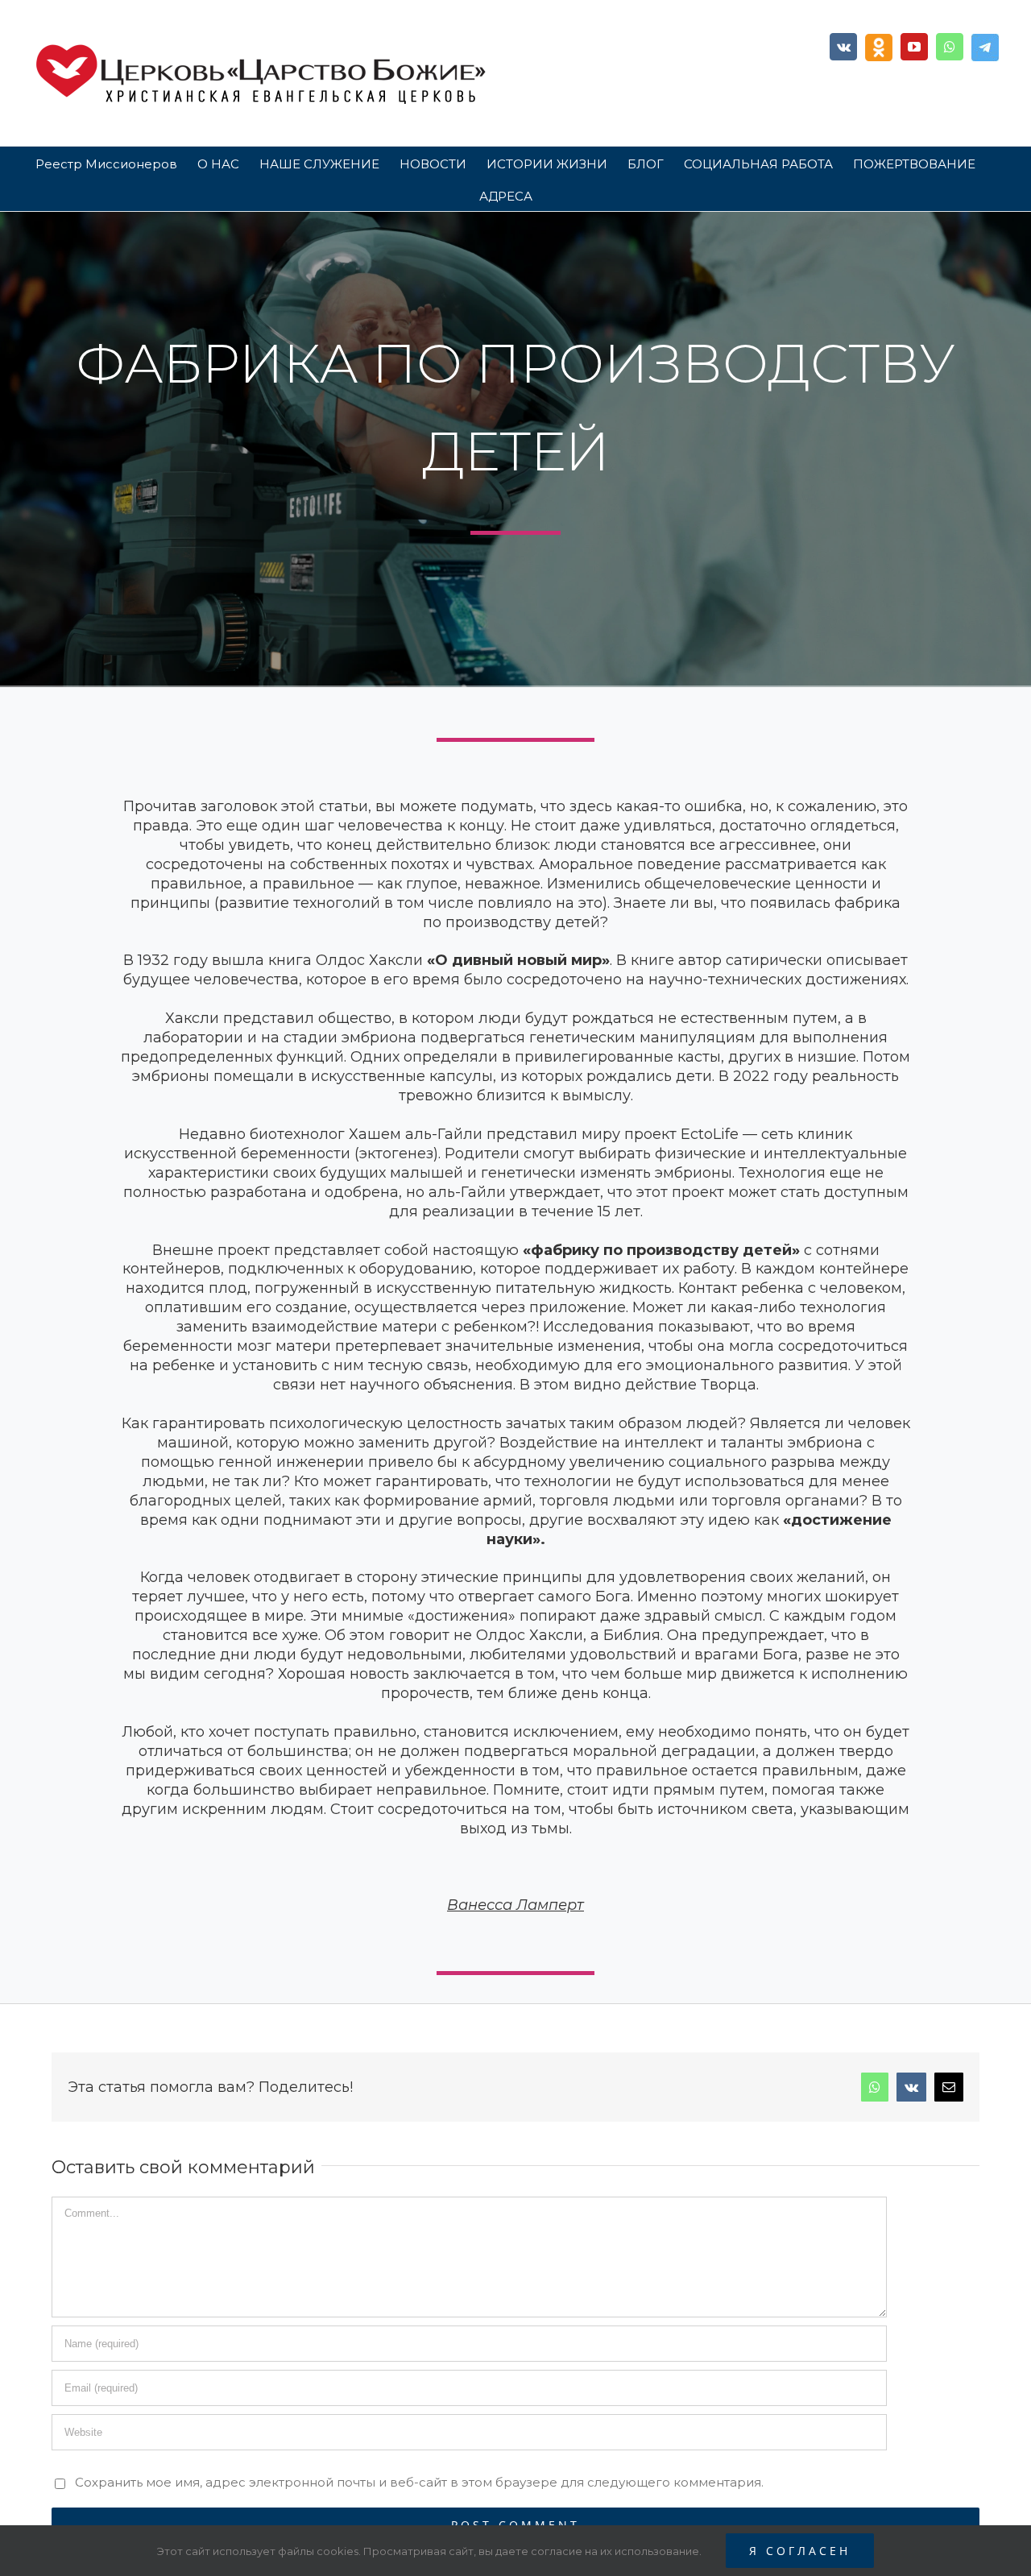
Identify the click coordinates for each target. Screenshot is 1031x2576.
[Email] (949, 2087)
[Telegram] (985, 48)
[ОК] (879, 48)
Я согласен (800, 2551)
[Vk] (843, 47)
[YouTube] (914, 47)
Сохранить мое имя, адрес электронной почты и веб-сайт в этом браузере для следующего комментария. (419, 2482)
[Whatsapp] (950, 47)
